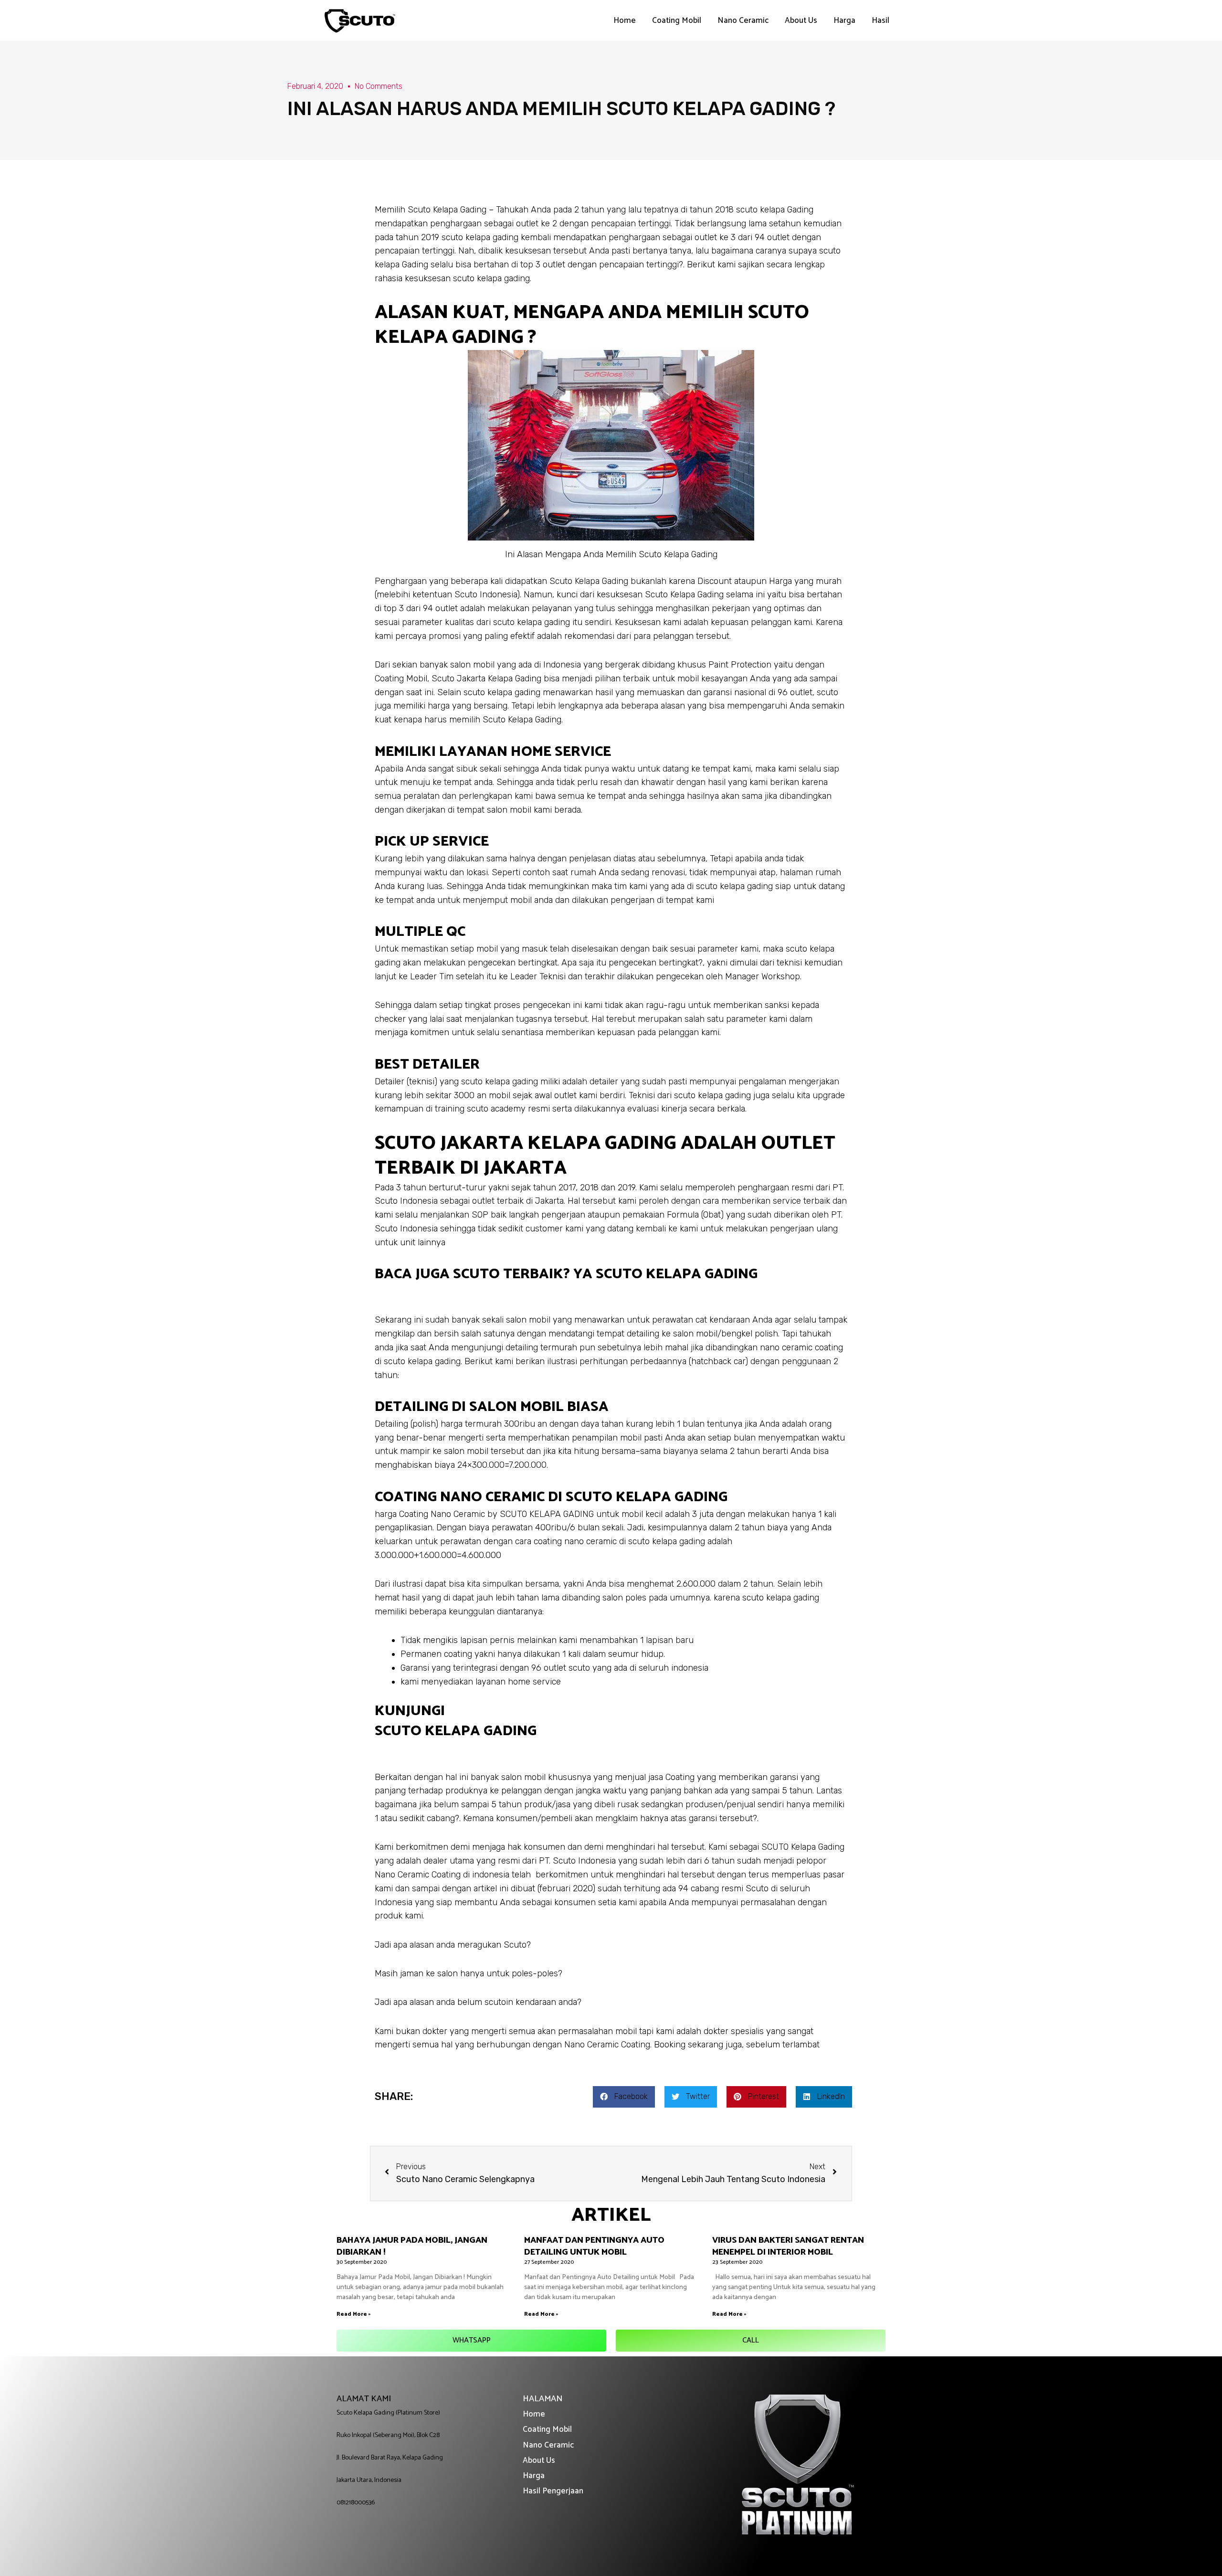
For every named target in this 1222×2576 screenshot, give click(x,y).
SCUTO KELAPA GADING (456, 1731)
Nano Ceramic (743, 21)
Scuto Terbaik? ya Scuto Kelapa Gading (605, 1274)
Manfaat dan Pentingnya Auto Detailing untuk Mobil (594, 2246)
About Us (801, 21)
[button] (471, 2341)
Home (625, 21)
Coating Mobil (677, 21)
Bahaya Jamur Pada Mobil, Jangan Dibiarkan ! (412, 2246)
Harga (844, 21)
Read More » (354, 2314)
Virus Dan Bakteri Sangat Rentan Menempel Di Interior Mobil (788, 2246)
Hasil (880, 21)
